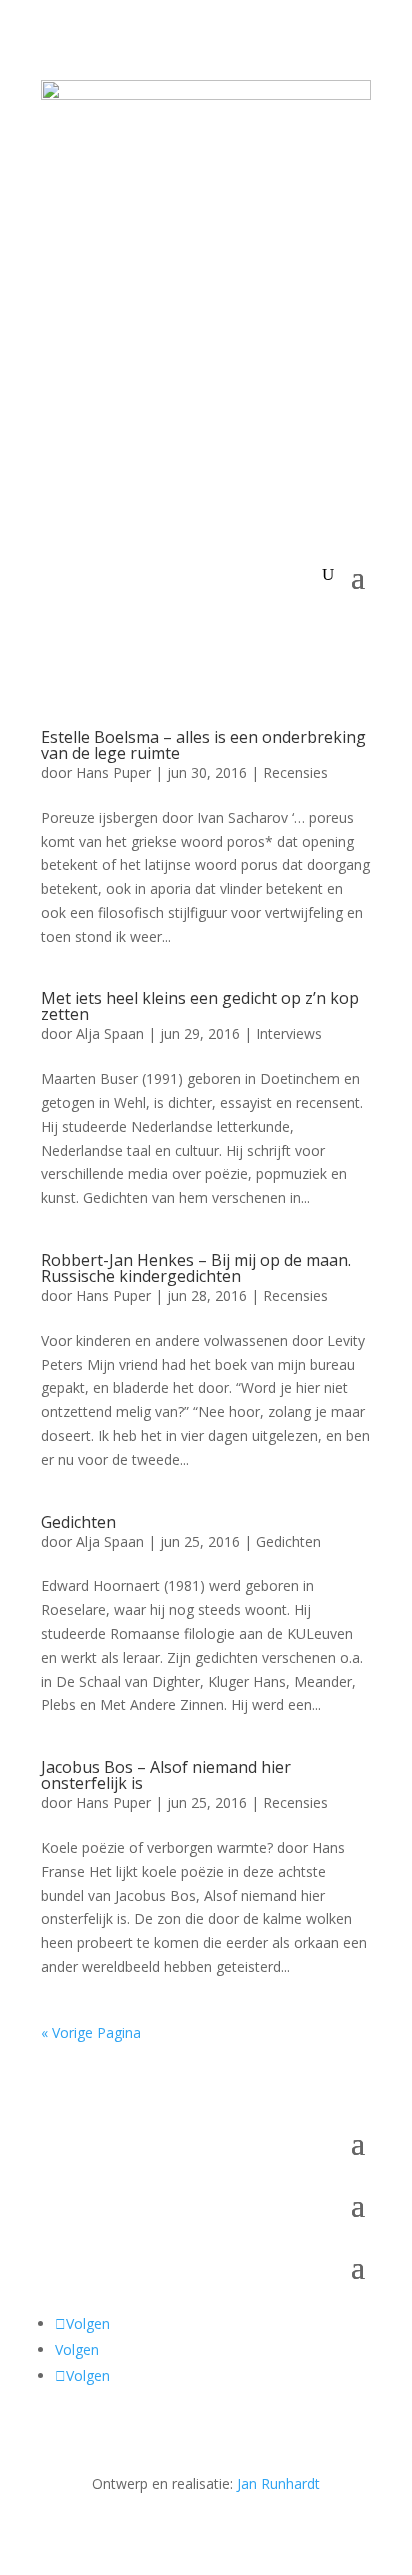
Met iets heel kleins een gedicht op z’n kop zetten (200, 1006)
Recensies (295, 772)
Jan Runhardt (278, 2483)
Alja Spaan (110, 1033)
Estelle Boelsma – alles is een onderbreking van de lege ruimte (203, 745)
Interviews (289, 1033)
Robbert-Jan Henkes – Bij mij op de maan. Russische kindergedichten (196, 1268)
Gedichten (78, 1522)
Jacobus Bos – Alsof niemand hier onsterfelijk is (166, 1775)
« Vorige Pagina (91, 2032)
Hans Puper (113, 772)
